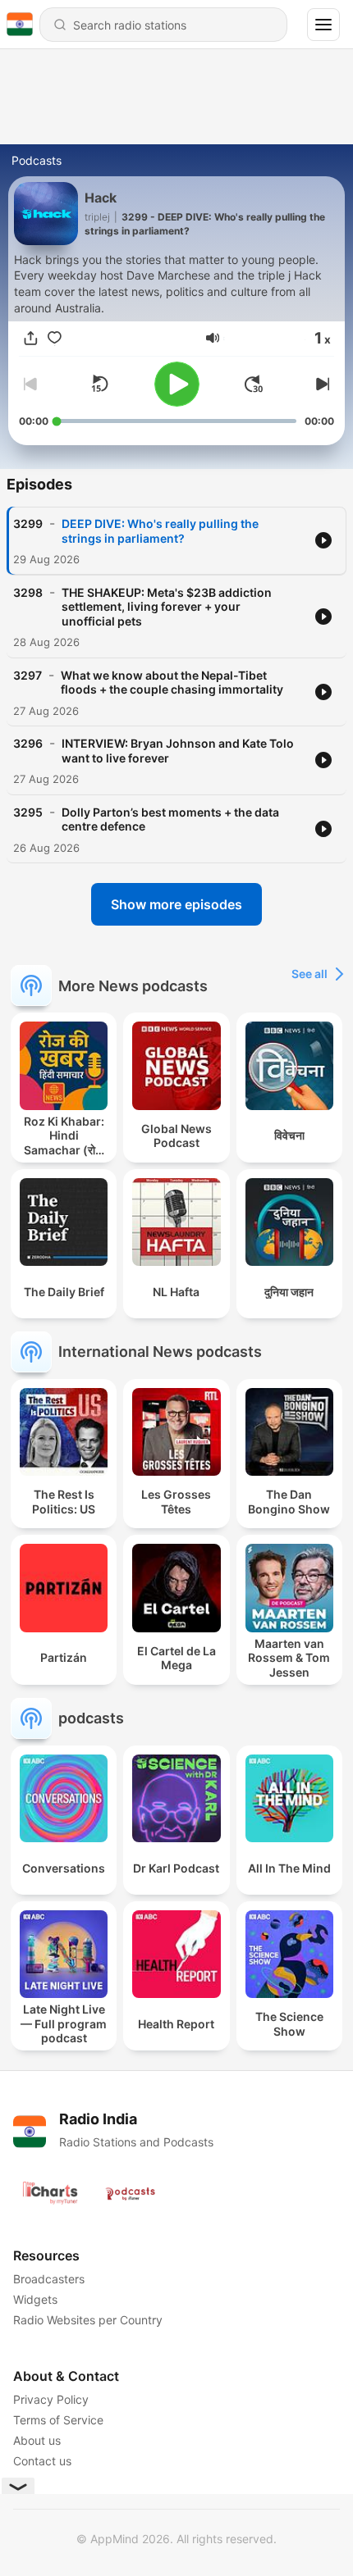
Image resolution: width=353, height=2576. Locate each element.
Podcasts (37, 160)
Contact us (42, 2461)
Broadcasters (49, 2279)
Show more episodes (176, 904)
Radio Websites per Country (88, 2320)
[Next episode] (321, 384)
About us (37, 2440)
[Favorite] (55, 338)
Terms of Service (58, 2420)
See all (309, 974)
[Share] (31, 338)
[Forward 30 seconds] (254, 384)
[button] (213, 338)
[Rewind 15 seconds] (99, 384)
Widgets (35, 2299)
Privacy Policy (51, 2399)
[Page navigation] (323, 25)
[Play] (177, 384)
